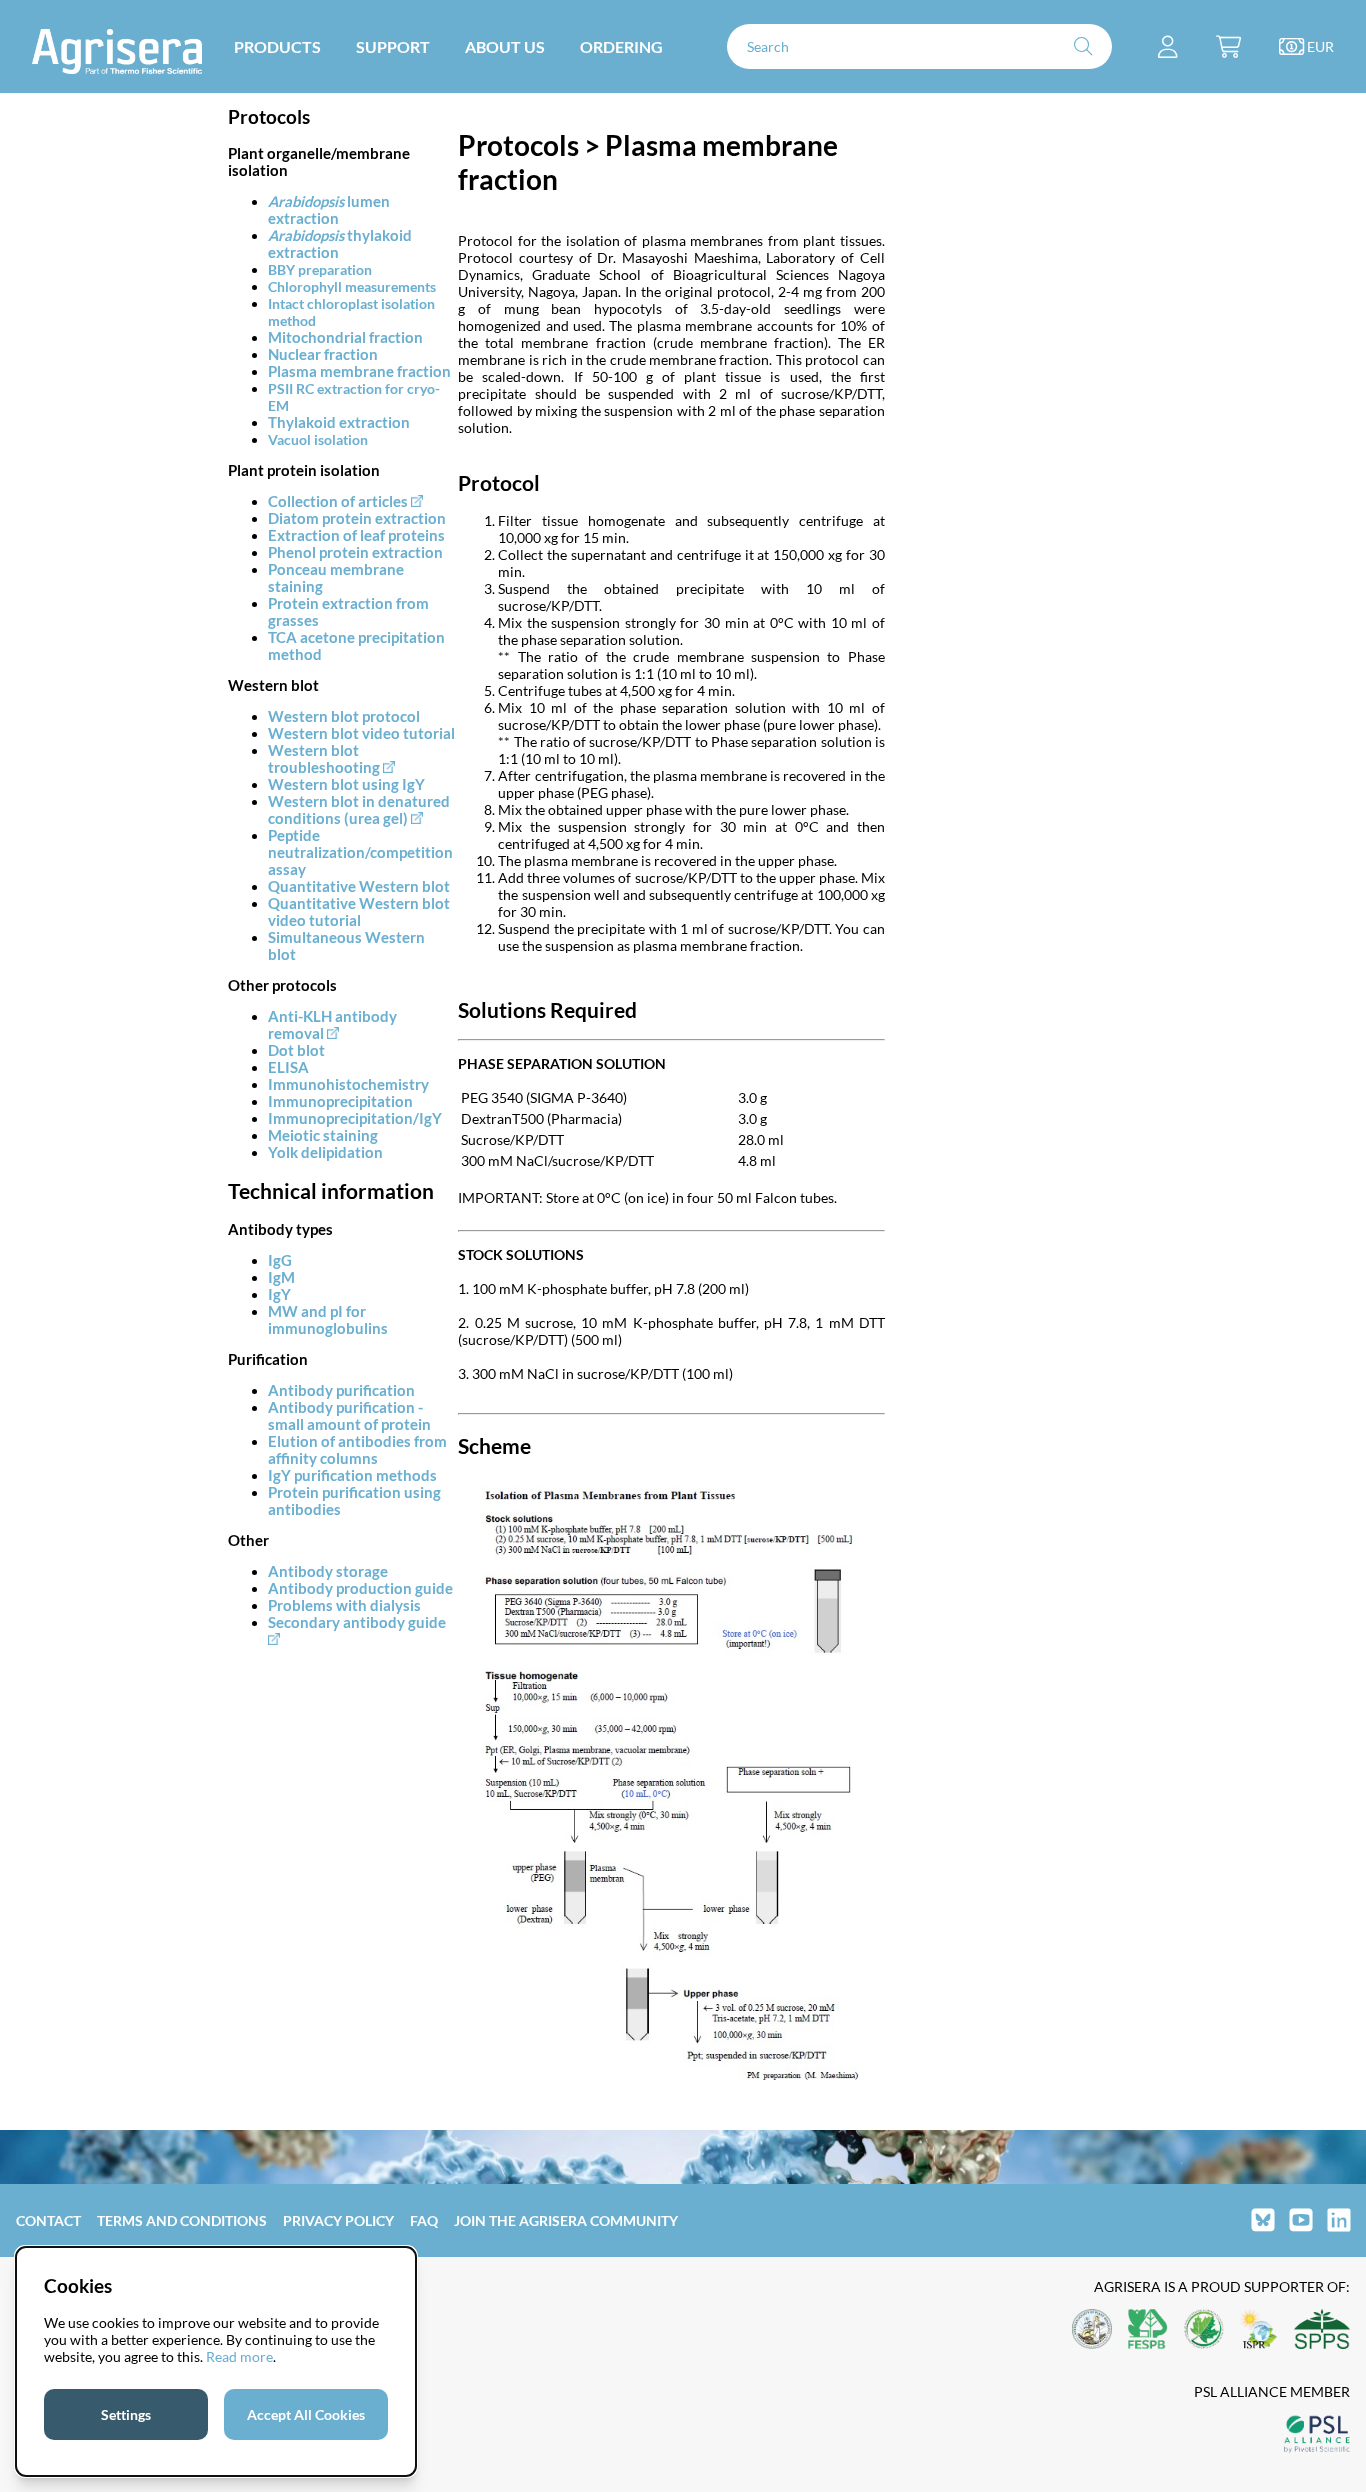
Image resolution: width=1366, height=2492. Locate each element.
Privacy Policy (338, 2220)
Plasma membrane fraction (359, 371)
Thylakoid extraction (339, 422)
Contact (48, 2220)
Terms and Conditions (182, 2220)
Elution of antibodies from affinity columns (357, 1450)
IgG (280, 1260)
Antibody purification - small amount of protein (349, 1416)
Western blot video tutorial (361, 733)
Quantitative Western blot (359, 886)
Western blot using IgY (346, 784)
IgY (279, 1294)
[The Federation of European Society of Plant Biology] (1148, 2330)
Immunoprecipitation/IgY (355, 1118)
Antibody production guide (360, 1588)
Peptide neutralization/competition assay (360, 852)
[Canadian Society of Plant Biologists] (1204, 2330)
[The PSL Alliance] (1317, 2435)
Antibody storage (328, 1571)
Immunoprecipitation (340, 1101)
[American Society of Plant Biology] (1092, 2330)
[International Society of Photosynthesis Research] (1259, 2330)
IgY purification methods (352, 1475)
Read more (239, 2356)
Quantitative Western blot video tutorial (359, 912)
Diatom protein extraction (357, 518)
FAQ (424, 2220)
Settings (126, 2414)
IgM (281, 1277)
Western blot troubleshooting (324, 759)
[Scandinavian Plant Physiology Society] (1322, 2330)
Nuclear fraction (323, 354)
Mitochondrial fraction (345, 337)
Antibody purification (341, 1390)
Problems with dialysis (344, 1605)
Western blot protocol (344, 716)
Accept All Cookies (306, 2414)
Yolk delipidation (325, 1152)
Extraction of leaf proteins (356, 535)
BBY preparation (320, 269)
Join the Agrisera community (566, 2220)
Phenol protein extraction (355, 552)
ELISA (288, 1067)
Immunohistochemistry (348, 1084)
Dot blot (296, 1050)
